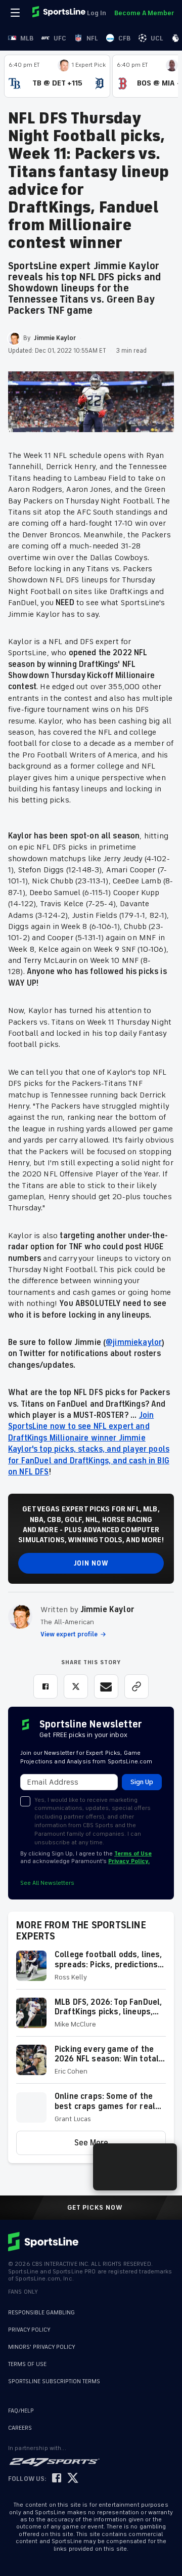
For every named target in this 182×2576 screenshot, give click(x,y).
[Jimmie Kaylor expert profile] (20, 1617)
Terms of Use (133, 1854)
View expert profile (69, 1634)
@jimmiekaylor (134, 1342)
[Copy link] (136, 1686)
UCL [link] (157, 38)
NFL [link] (92, 38)
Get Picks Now (95, 2208)
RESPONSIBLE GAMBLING (41, 2313)
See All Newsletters (47, 1883)
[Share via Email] (106, 1686)
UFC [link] (60, 38)
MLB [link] (27, 38)
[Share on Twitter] (76, 1686)
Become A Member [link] (144, 13)
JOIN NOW (91, 1563)
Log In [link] (97, 13)
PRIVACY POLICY (29, 2330)
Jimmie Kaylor (107, 1610)
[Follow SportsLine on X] (73, 2479)
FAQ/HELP (21, 2411)
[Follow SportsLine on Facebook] (57, 2479)
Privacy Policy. (129, 1861)
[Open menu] (16, 13)
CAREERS (20, 2428)
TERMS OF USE (27, 2364)
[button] (91, 1970)
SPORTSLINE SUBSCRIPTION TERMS (54, 2381)
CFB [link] (124, 38)
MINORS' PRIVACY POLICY (42, 2347)
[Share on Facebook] (45, 1686)
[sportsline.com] (60, 13)
